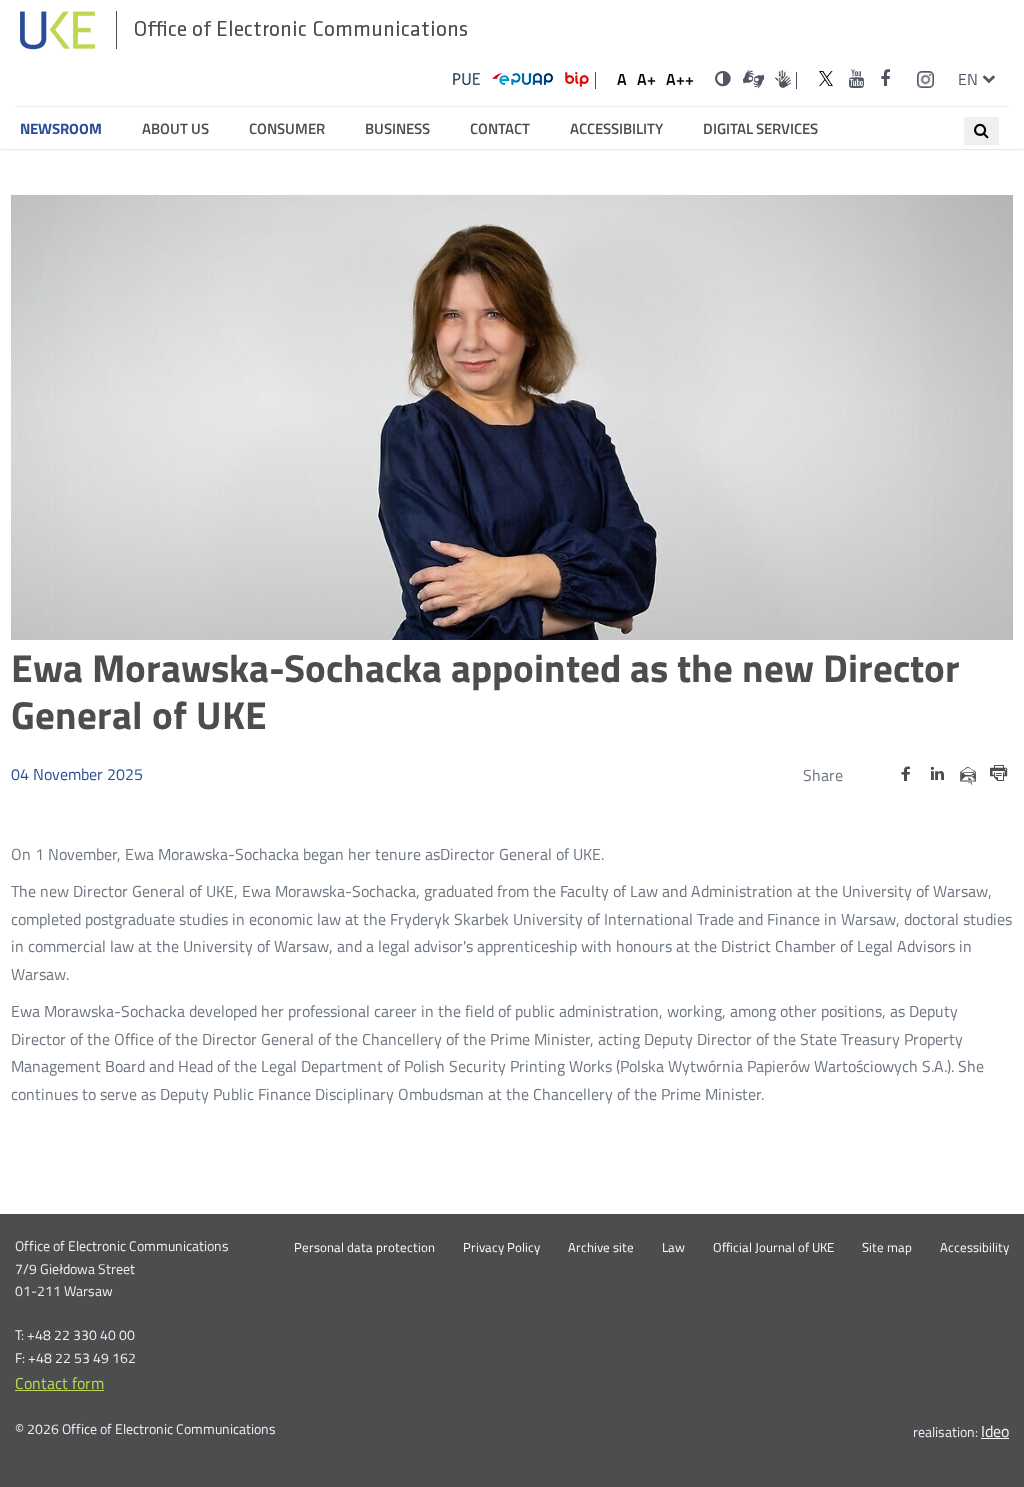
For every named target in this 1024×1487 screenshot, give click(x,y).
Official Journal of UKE (773, 1248)
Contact (500, 129)
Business (397, 129)
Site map (887, 1248)
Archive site (601, 1248)
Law (673, 1248)
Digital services (760, 129)
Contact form (59, 1383)
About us (175, 129)
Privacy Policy (501, 1248)
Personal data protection (364, 1248)
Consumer (287, 129)
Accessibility (616, 129)
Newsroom (61, 129)
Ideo (995, 1431)
